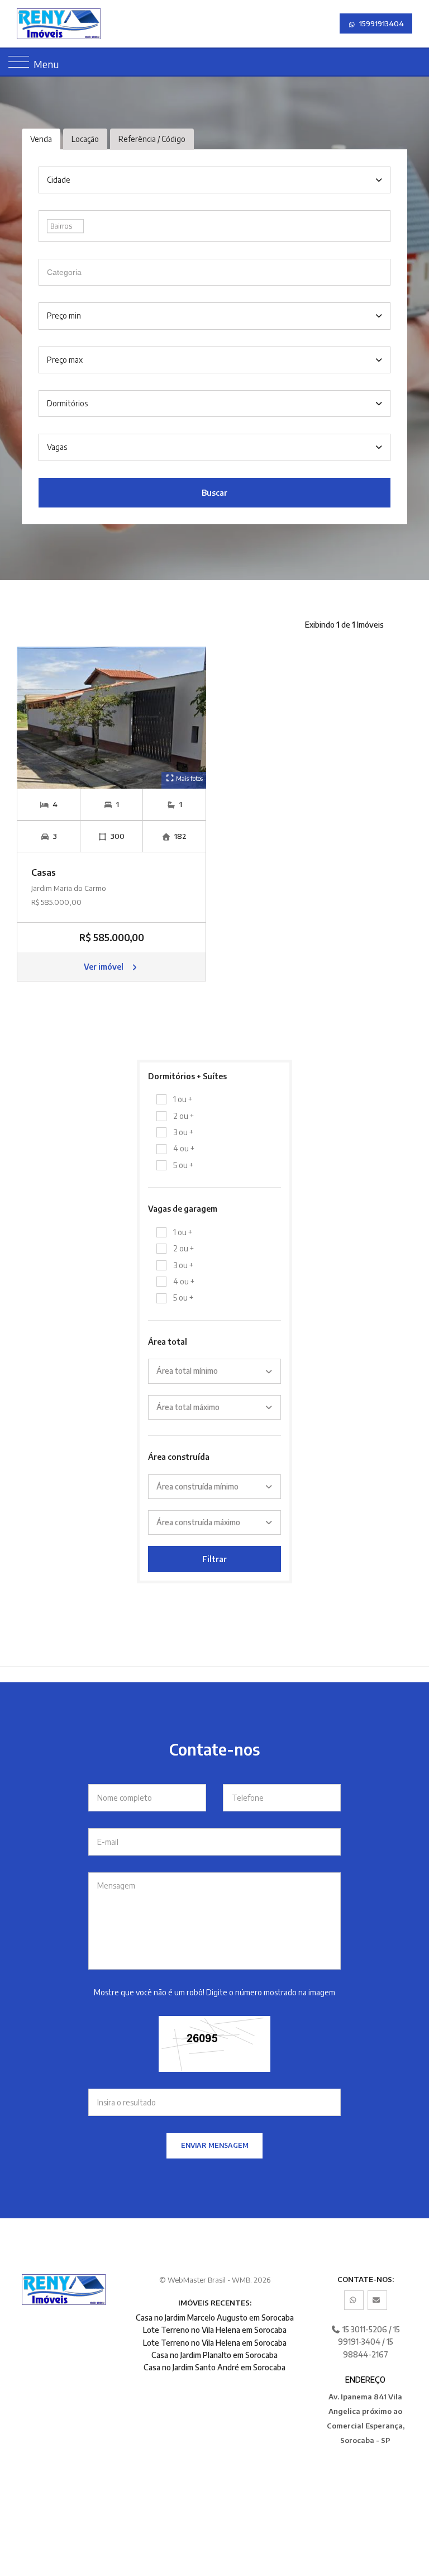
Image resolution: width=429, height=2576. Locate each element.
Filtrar (214, 1559)
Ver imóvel (104, 967)
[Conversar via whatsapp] (354, 2300)
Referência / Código (152, 139)
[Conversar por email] (377, 2300)
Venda (41, 139)
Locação (85, 139)
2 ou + (183, 1116)
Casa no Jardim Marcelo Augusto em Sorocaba (215, 2318)
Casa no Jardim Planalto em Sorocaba (214, 2355)
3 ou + (183, 1132)
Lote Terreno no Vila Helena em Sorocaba (215, 2330)
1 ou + (183, 1099)
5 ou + (183, 1165)
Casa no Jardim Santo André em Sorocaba (214, 2367)
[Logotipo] (75, 24)
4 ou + (184, 1148)
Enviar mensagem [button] (215, 2145)
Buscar (214, 493)
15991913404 (381, 23)
